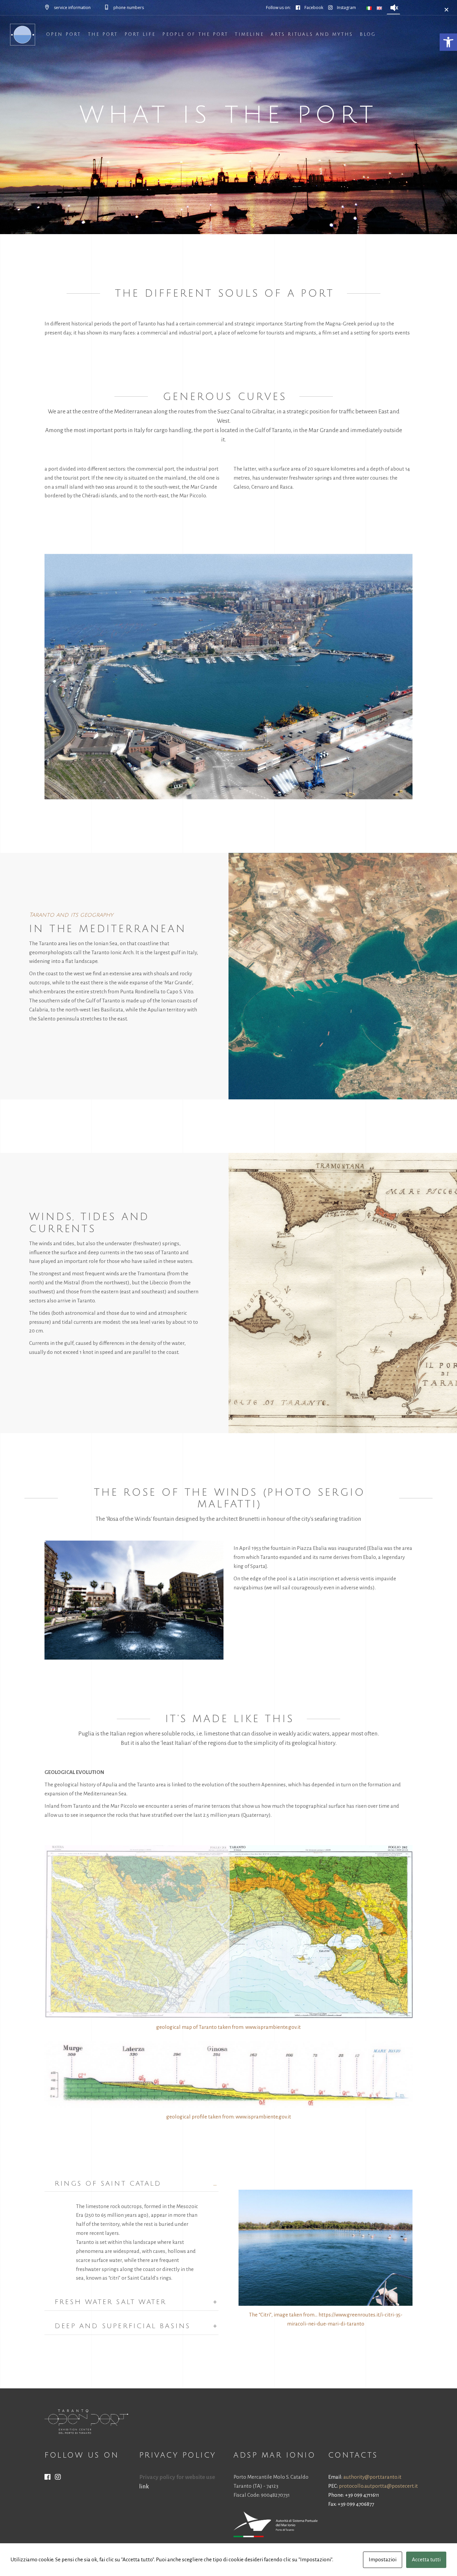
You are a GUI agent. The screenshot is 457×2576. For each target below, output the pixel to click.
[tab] (131, 2183)
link (144, 2487)
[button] (448, 42)
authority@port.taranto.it (372, 2477)
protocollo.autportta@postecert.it (378, 2486)
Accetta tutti (426, 2559)
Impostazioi (383, 2559)
